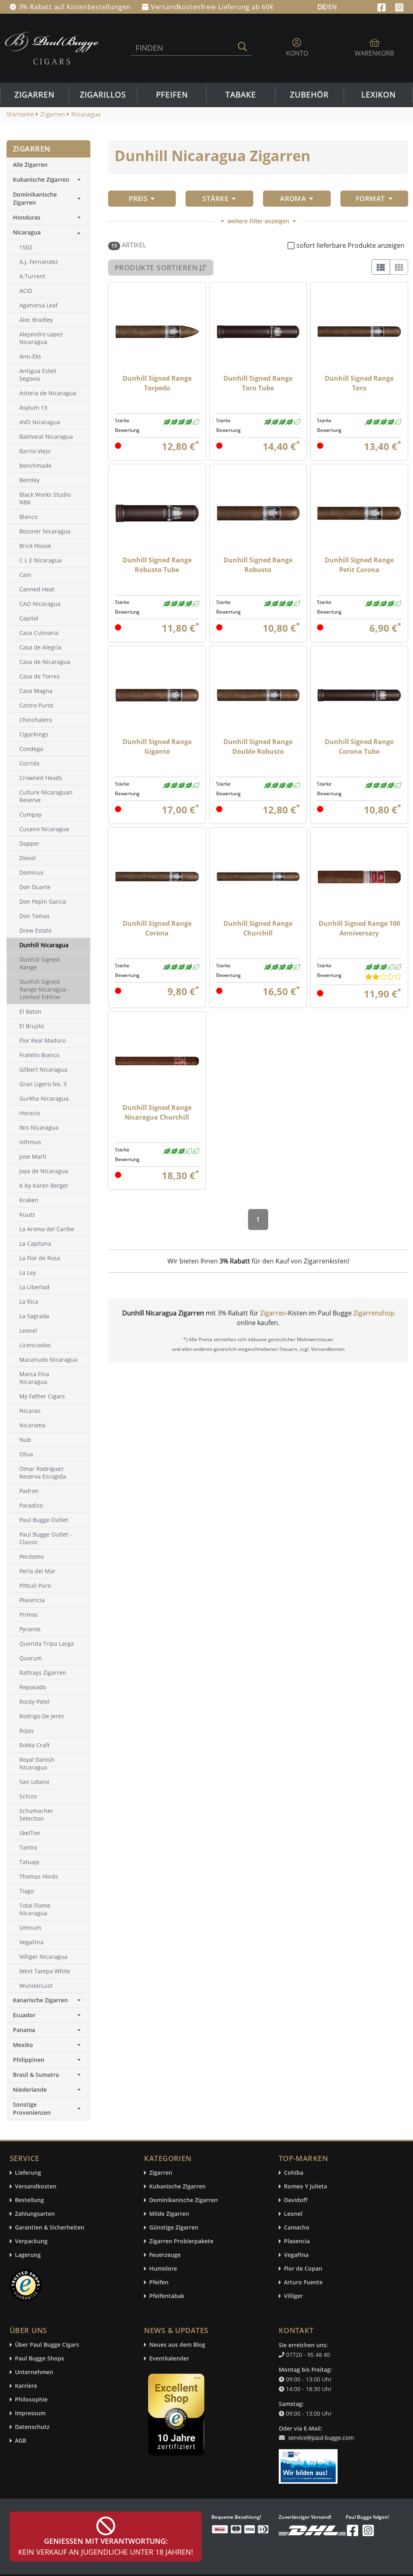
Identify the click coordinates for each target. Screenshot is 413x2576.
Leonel (293, 2214)
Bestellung (29, 2200)
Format (370, 198)
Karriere (26, 2386)
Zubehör (309, 95)
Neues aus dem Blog (177, 2345)
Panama (24, 2030)
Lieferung (28, 2173)
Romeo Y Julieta (306, 2187)
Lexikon (379, 95)
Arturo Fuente (303, 2283)
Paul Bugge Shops (40, 2359)
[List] (381, 267)
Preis (138, 198)
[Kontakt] (318, 2433)
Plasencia (297, 2241)
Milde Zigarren (169, 2214)
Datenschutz (32, 2427)
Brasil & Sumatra (36, 2075)
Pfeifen (172, 95)
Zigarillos (103, 95)
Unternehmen (34, 2372)
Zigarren (34, 95)
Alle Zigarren (30, 165)
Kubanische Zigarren (41, 179)
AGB (21, 2441)
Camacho (297, 2228)
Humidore (163, 2269)
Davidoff (296, 2200)
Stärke (215, 198)
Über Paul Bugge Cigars (47, 2345)
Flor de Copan (303, 2269)
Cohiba (294, 2173)
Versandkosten (36, 2187)
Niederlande (30, 2090)
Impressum (30, 2413)
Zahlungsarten (35, 2214)
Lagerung (28, 2255)
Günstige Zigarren (174, 2228)
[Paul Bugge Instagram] (399, 6)
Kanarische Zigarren (40, 2000)
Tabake (241, 95)
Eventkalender (169, 2359)
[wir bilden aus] (310, 2463)
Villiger (293, 2296)
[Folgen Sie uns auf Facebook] (383, 6)
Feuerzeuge (165, 2255)
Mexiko (23, 2045)
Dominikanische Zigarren (35, 198)
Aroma (293, 198)
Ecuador (24, 2015)
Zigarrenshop (374, 1313)
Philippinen (29, 2060)
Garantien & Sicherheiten (50, 2228)
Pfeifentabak (167, 2296)
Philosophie (31, 2400)
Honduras (27, 217)
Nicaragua (27, 232)
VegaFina (296, 2255)
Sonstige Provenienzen (32, 2108)
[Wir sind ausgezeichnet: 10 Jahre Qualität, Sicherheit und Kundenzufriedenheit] (177, 2416)
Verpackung (31, 2241)
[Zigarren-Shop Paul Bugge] (52, 48)
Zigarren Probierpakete (181, 2241)
